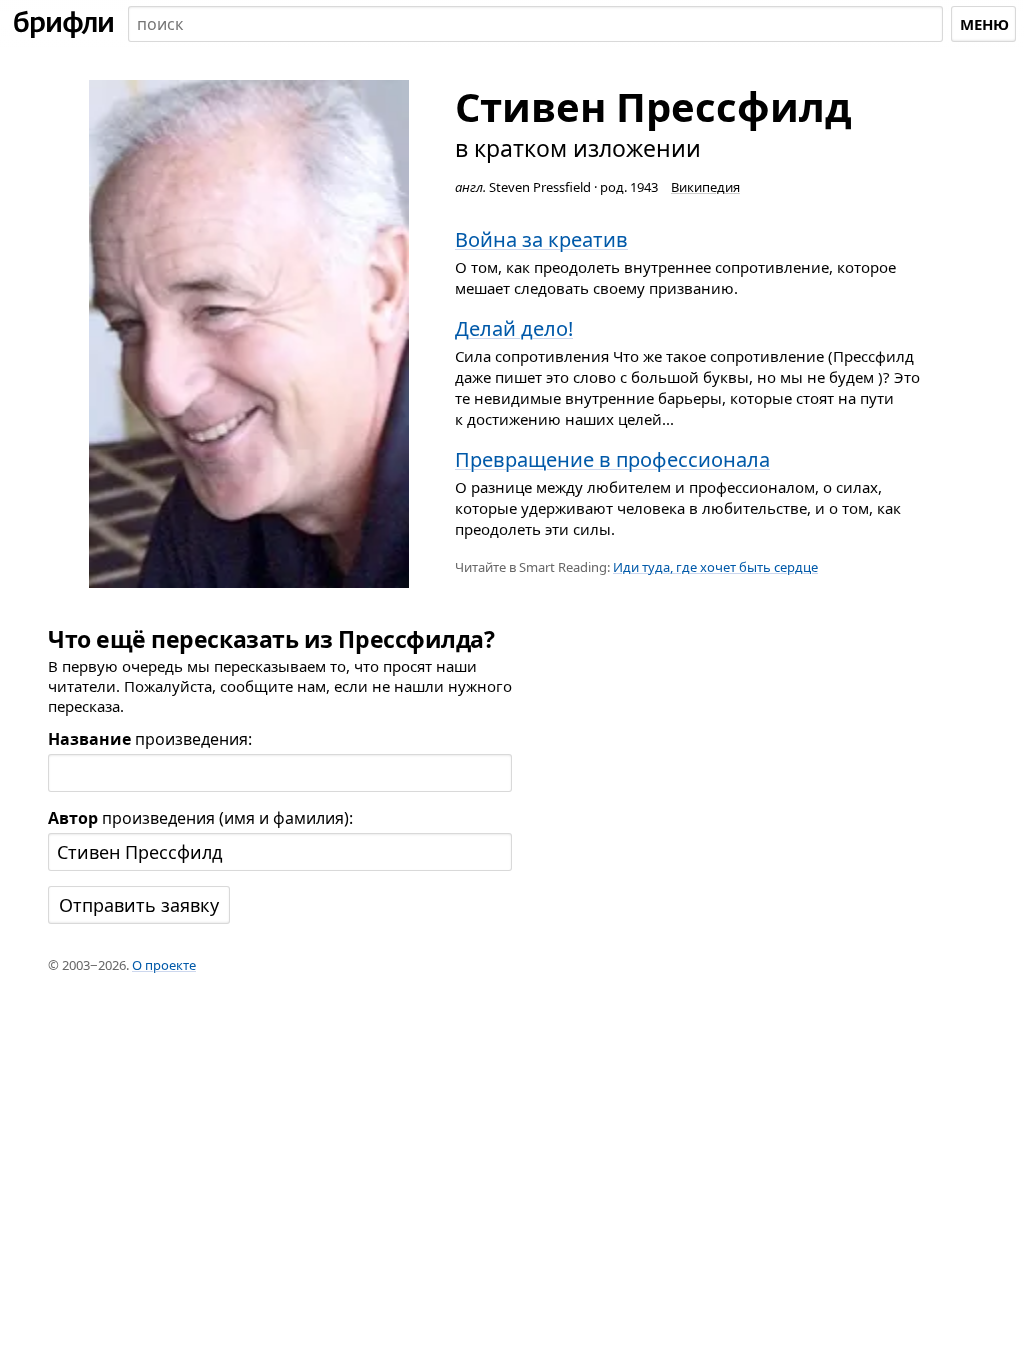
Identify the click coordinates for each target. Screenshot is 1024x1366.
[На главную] (64, 24)
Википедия (705, 187)
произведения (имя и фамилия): (200, 818)
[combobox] (535, 24)
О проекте (164, 965)
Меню (984, 24)
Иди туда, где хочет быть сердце (715, 567)
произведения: (150, 739)
